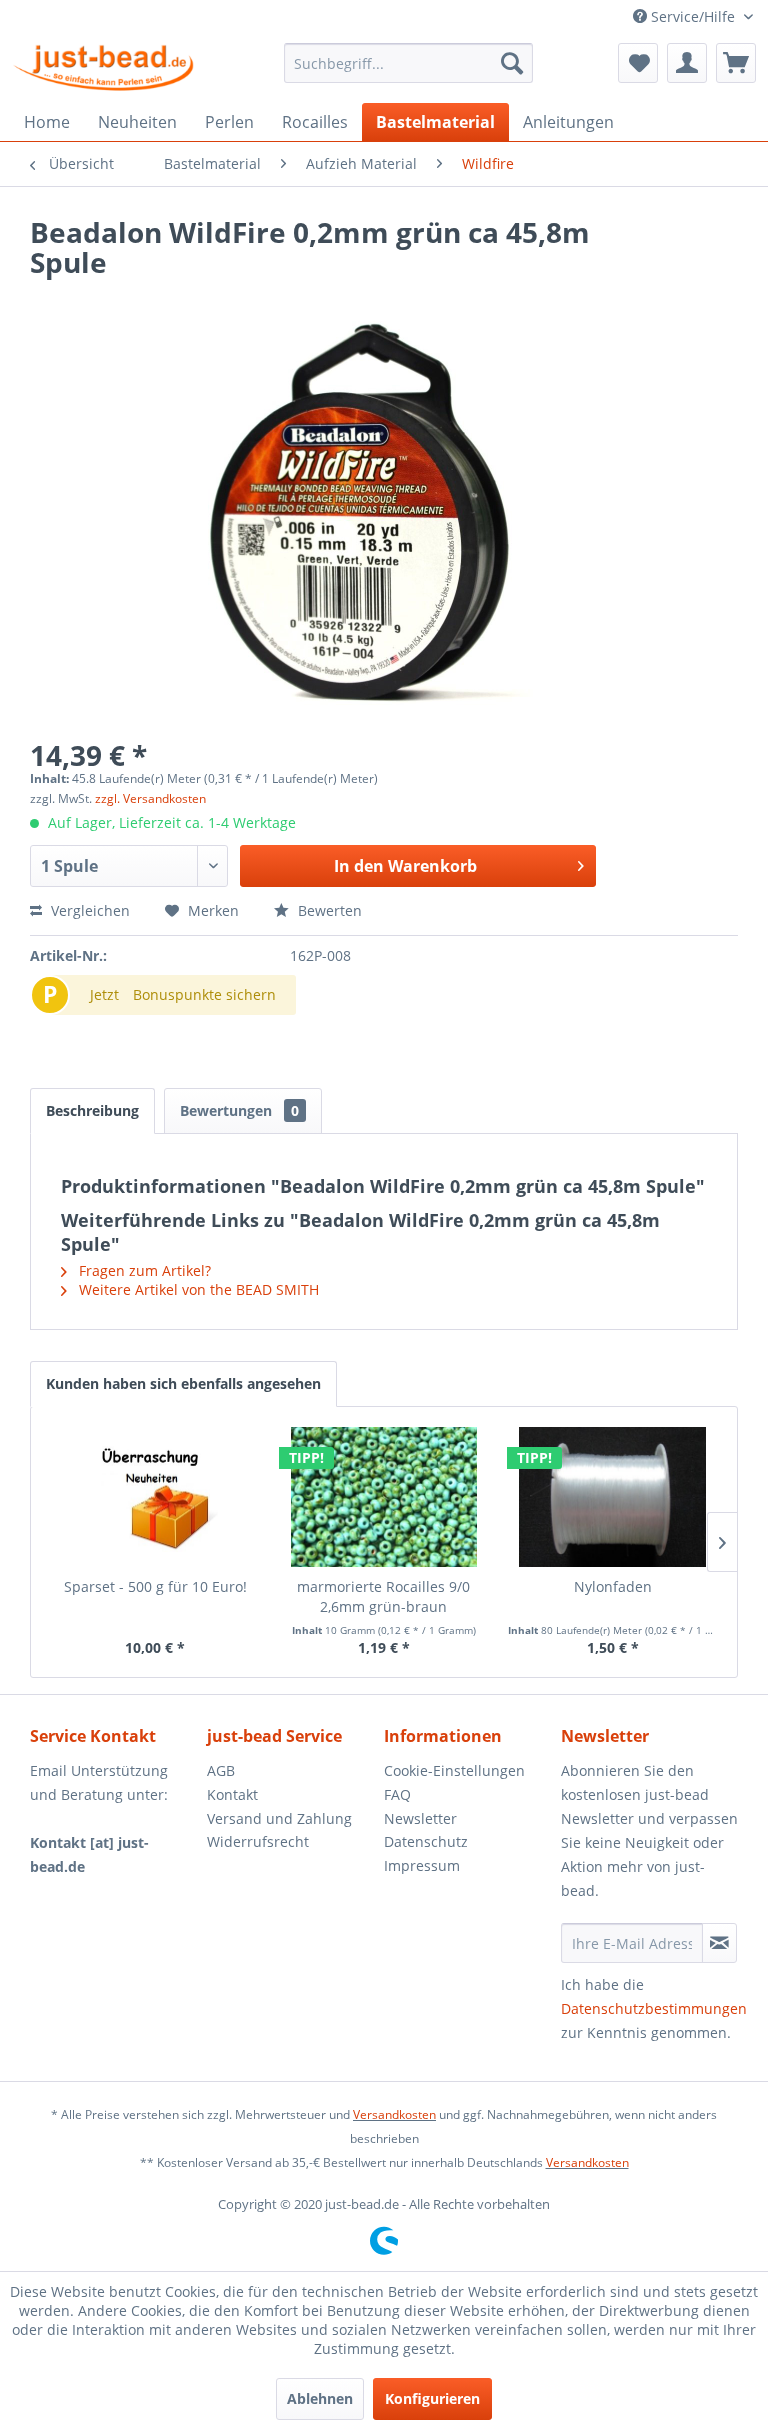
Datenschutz (426, 1841)
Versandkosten (394, 2114)
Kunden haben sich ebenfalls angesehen (183, 1383)
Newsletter (420, 1818)
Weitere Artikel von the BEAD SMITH (197, 1289)
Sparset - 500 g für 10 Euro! (155, 1586)
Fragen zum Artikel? (143, 1270)
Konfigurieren (432, 2398)
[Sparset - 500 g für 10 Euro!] (155, 1497)
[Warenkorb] (736, 63)
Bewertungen (239, 1110)
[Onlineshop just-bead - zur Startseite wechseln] (103, 68)
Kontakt (232, 1794)
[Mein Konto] (687, 63)
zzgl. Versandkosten (150, 798)
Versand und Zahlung (279, 1818)
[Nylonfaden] (612, 1497)
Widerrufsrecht (258, 1841)
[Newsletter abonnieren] (719, 1943)
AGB (221, 1770)
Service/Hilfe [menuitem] (693, 16)
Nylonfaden (613, 1586)
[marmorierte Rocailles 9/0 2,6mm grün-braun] (384, 1497)
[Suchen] (512, 63)
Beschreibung (92, 1110)
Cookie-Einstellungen (454, 1770)
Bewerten (328, 910)
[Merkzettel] (638, 63)
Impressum (422, 1865)
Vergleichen (88, 910)
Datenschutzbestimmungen (654, 2008)
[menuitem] (409, 63)
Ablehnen (320, 2398)
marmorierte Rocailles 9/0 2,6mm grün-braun (383, 1596)
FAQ (397, 1794)
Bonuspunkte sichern (204, 994)
